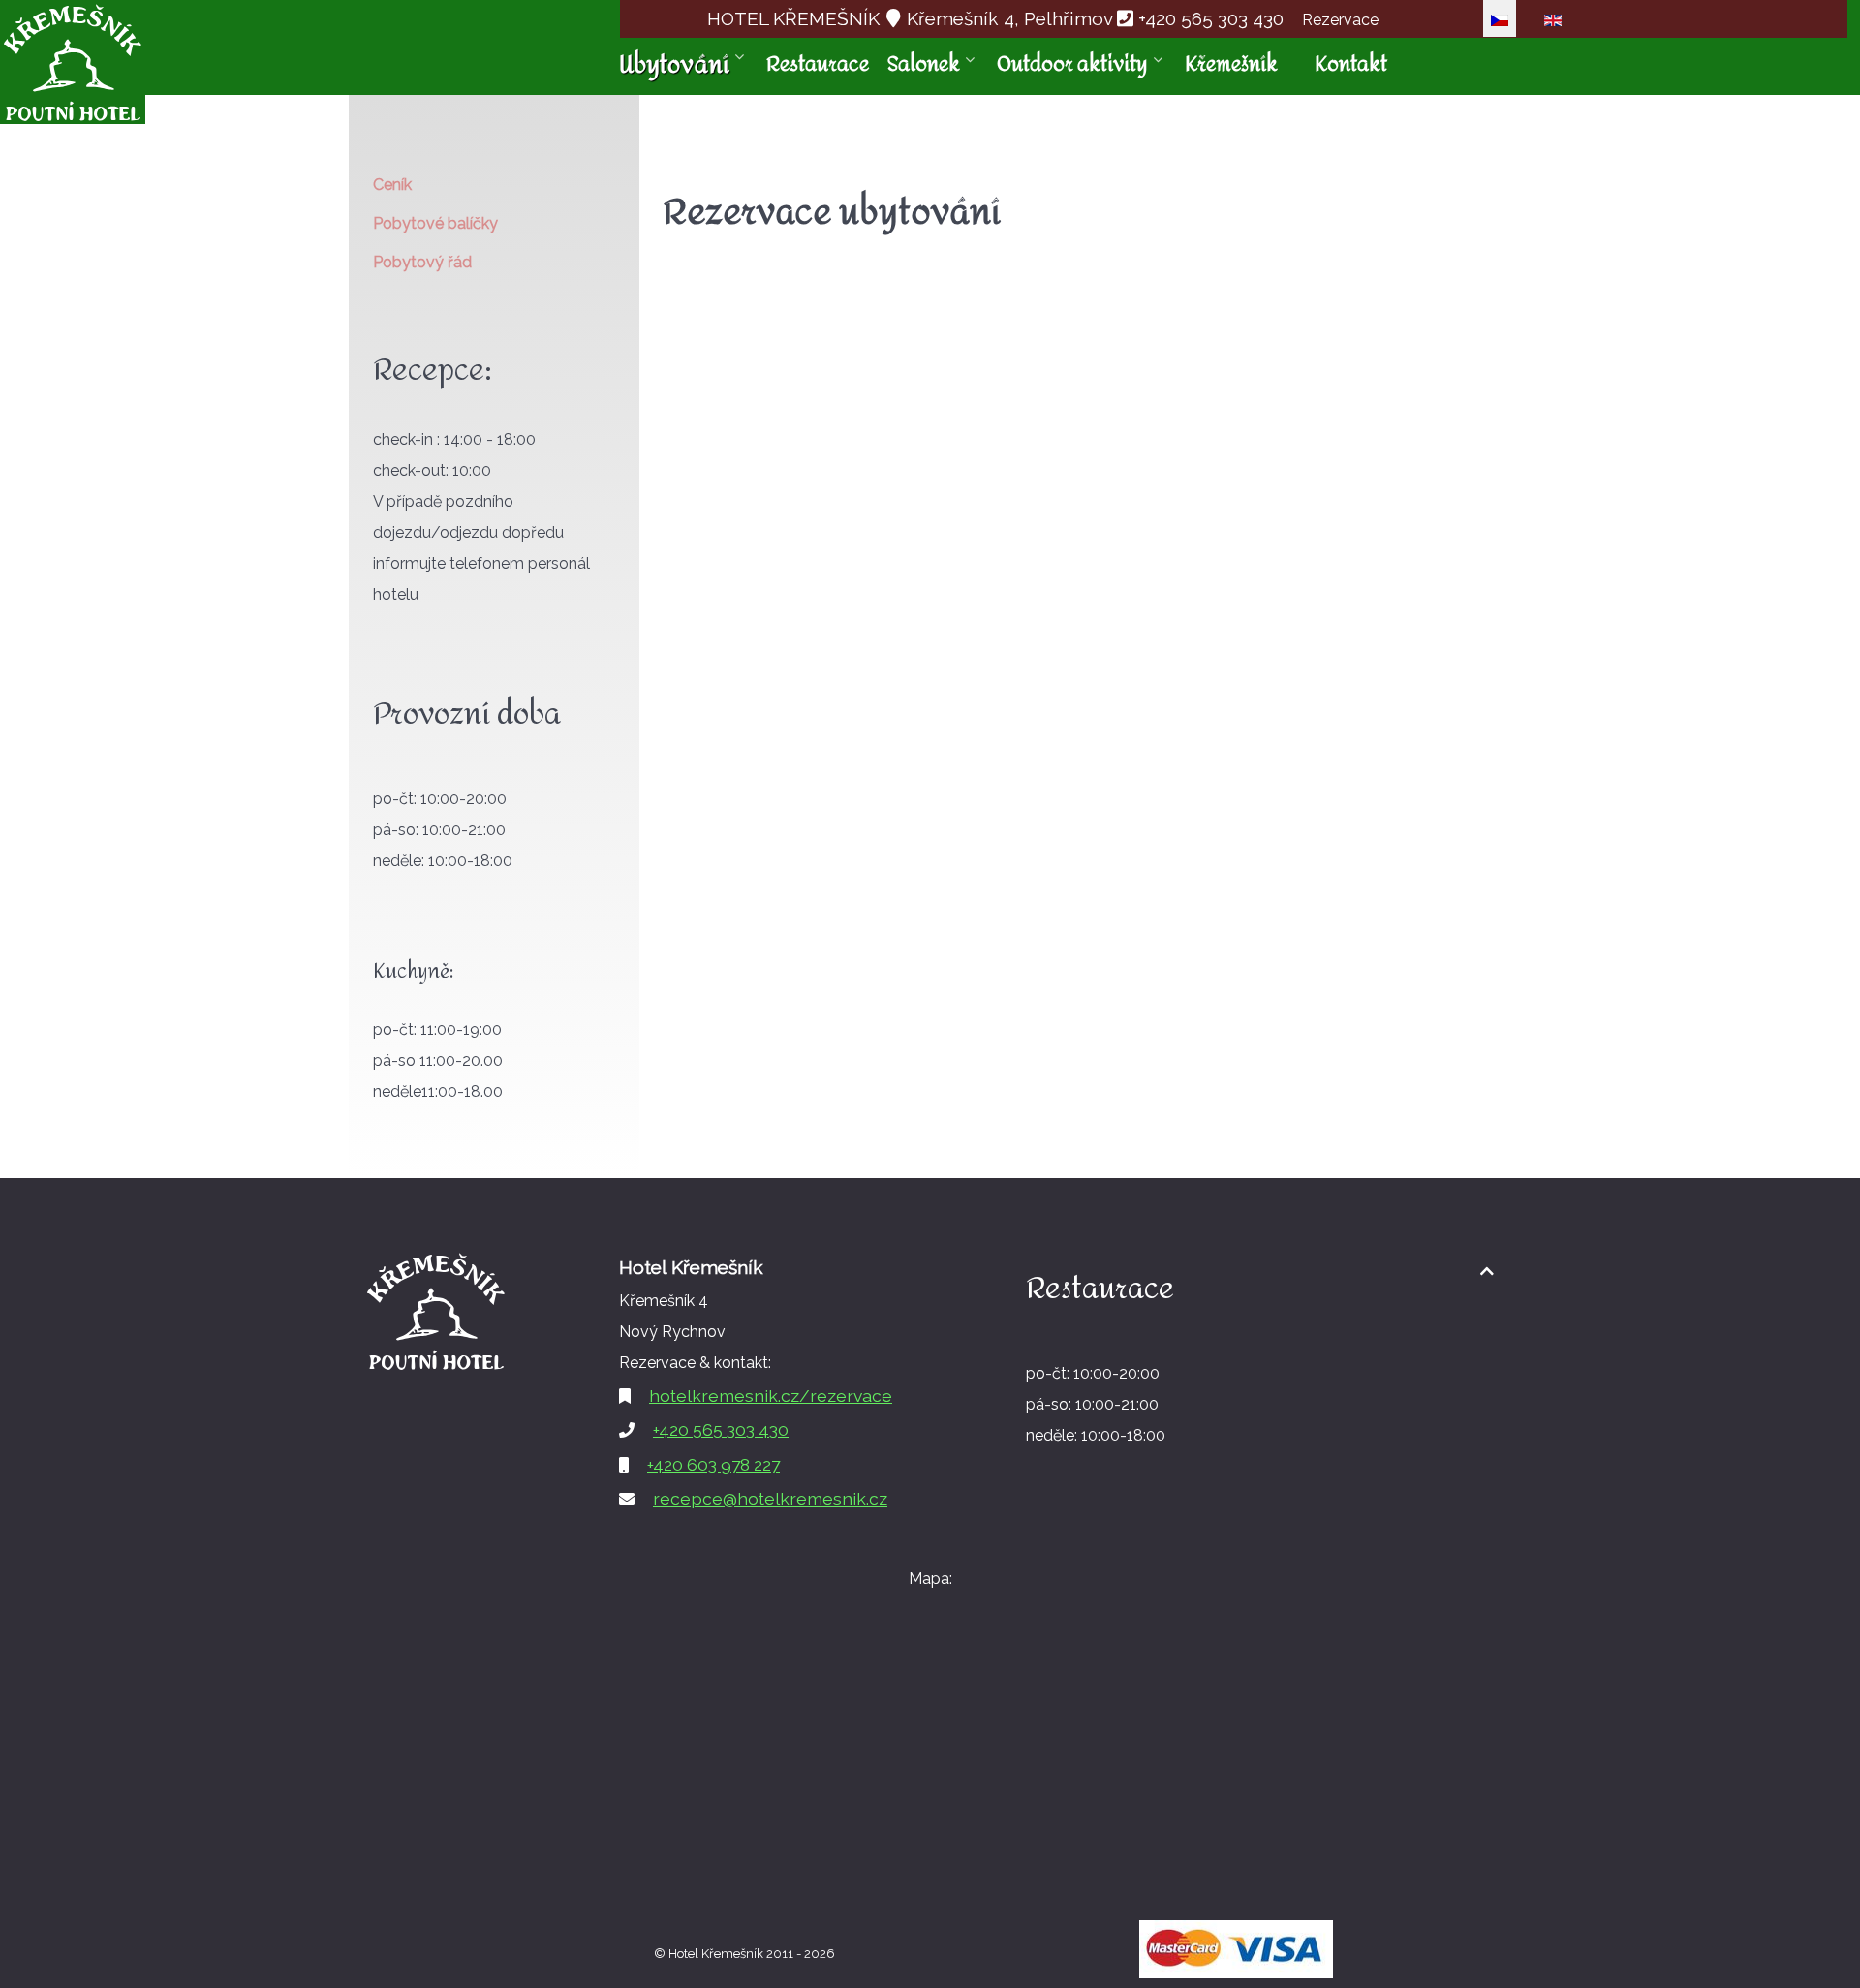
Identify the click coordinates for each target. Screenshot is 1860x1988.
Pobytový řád (422, 262)
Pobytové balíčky (435, 223)
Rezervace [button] (1340, 20)
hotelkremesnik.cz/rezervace (771, 1396)
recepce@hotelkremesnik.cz (770, 1498)
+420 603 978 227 (713, 1464)
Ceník (392, 185)
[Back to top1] (1487, 1272)
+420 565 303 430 (1211, 18)
